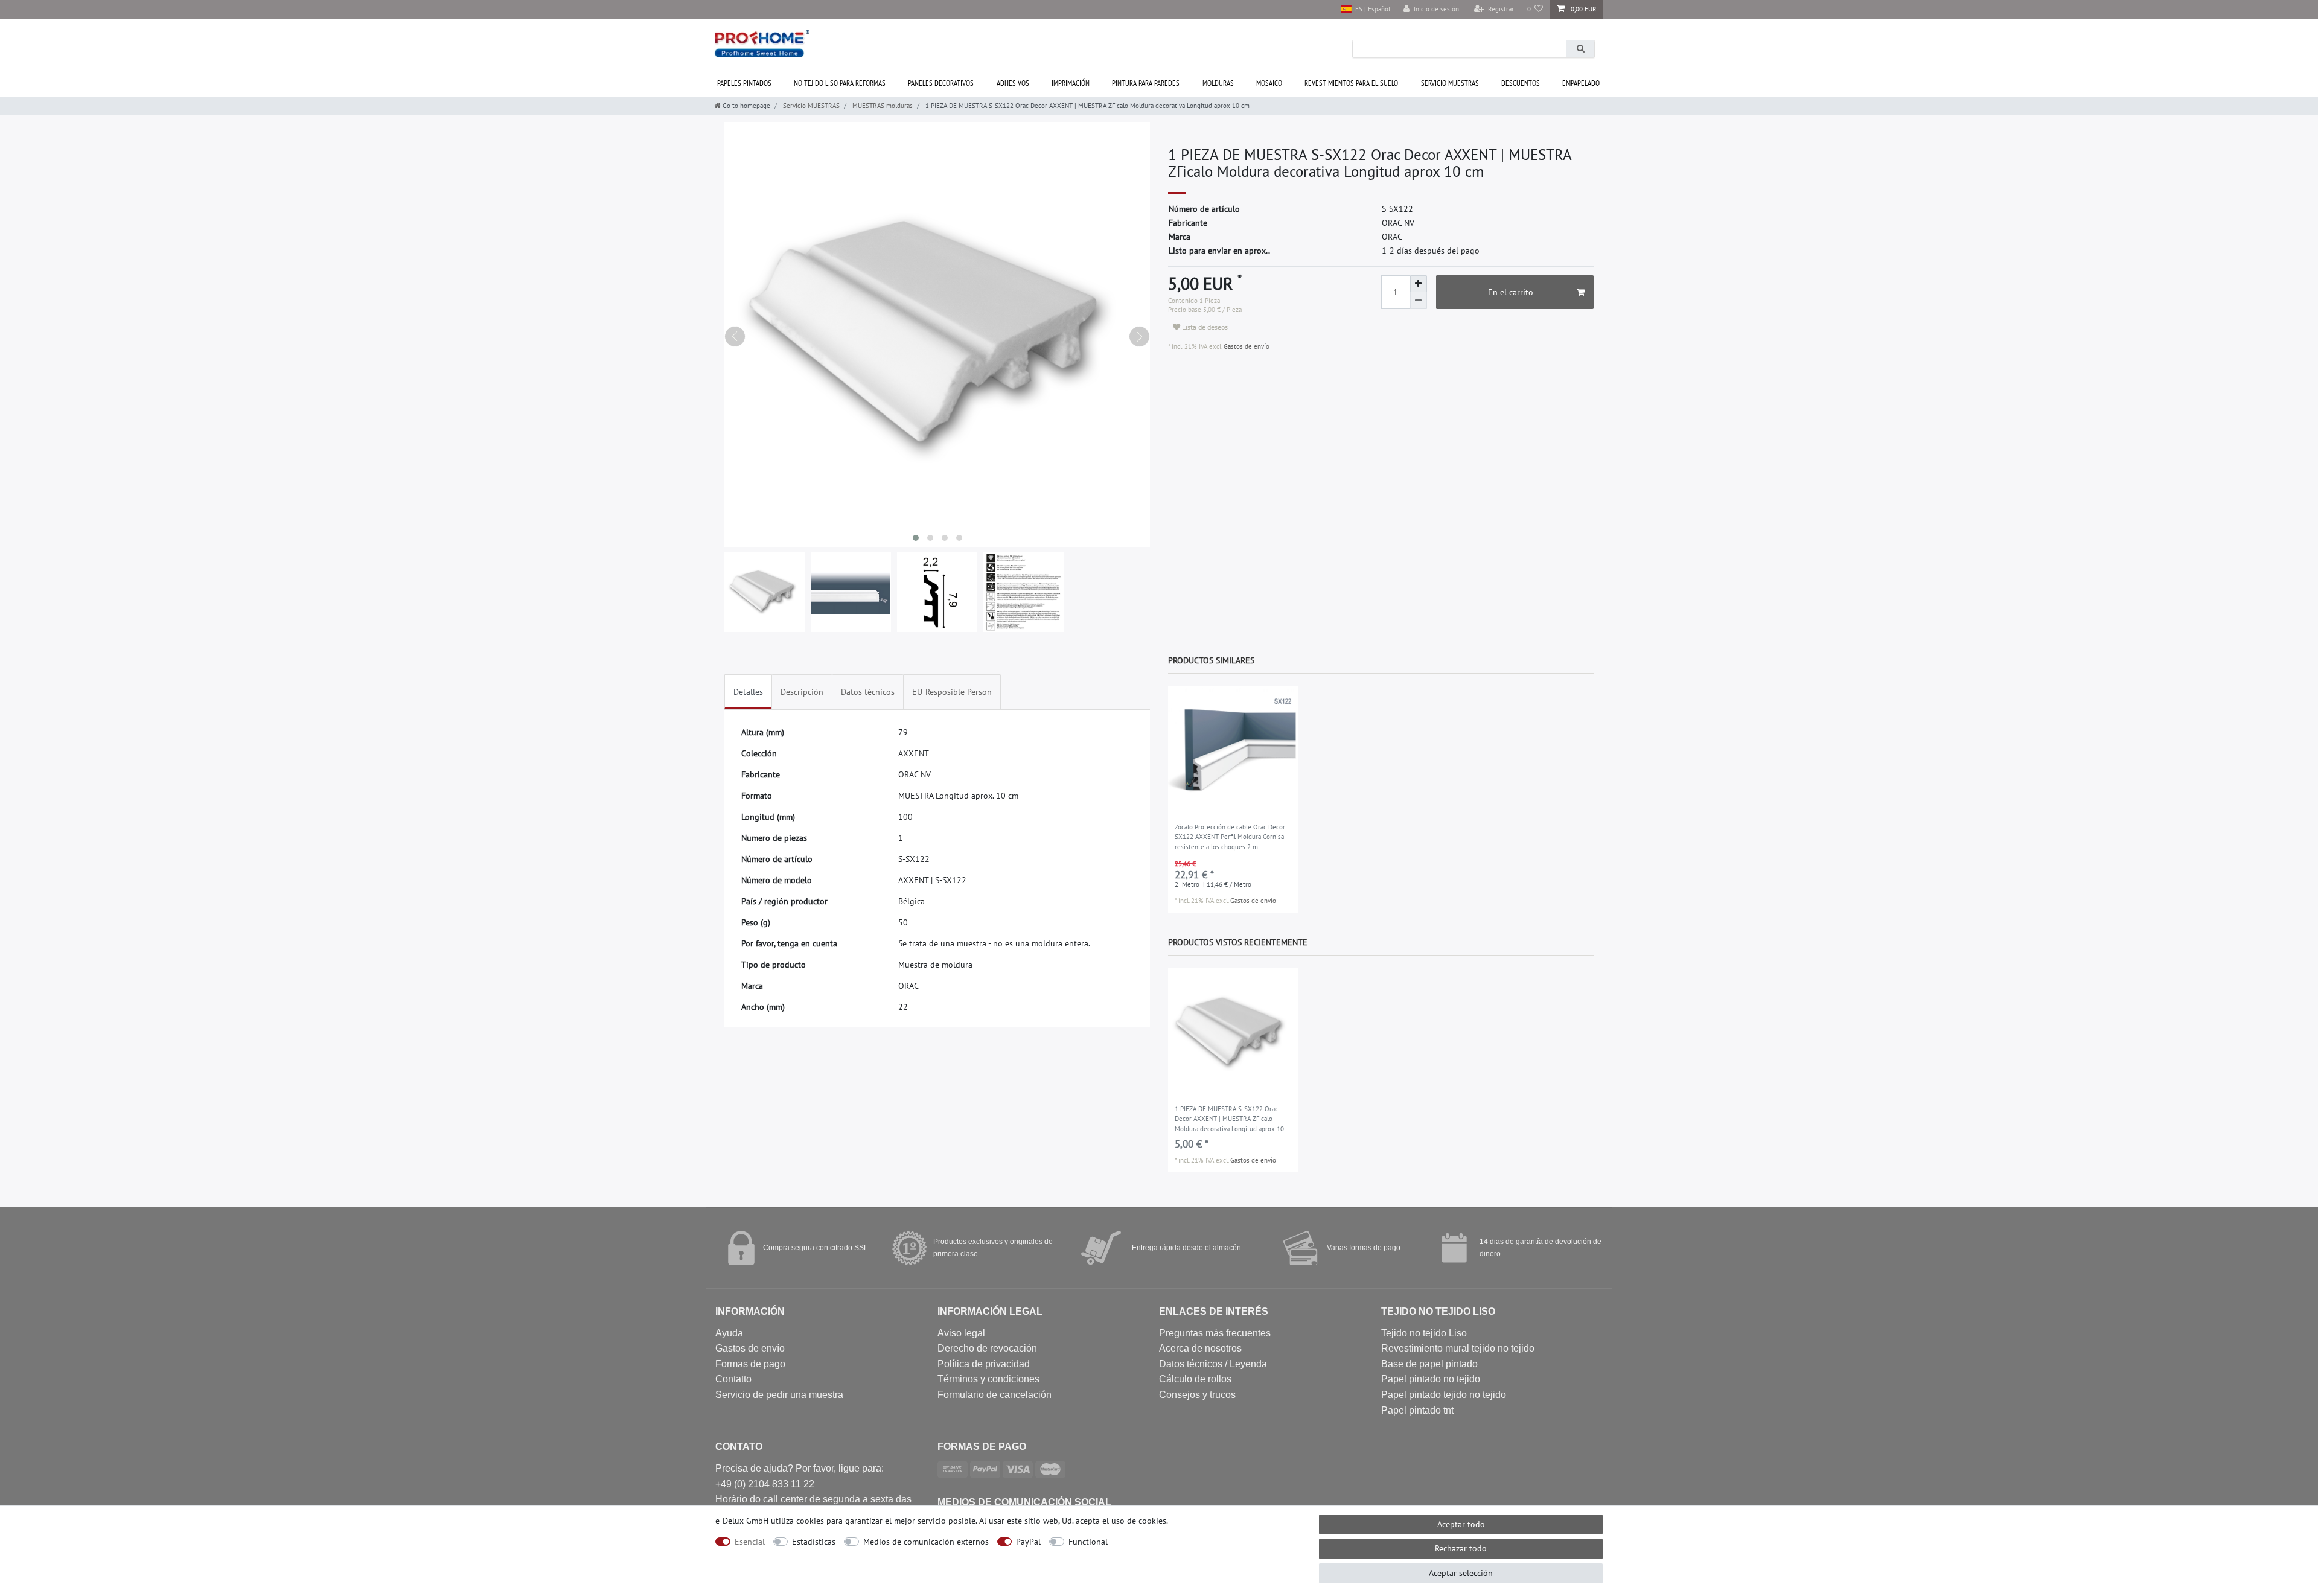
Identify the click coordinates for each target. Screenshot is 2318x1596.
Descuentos (1521, 83)
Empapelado (1581, 83)
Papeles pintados (744, 83)
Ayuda (729, 1333)
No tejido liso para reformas (840, 83)
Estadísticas (814, 1542)
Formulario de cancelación (995, 1395)
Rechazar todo (1461, 1548)
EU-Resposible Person (952, 692)
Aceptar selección (1461, 1573)
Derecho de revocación (987, 1348)
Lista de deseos (1204, 327)
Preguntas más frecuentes (1215, 1333)
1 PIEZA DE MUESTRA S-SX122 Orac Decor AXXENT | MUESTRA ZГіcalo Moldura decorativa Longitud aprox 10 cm (1229, 1120)
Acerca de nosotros (1200, 1348)
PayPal (1028, 1542)
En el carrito (1511, 292)
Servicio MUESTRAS (1450, 83)
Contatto (733, 1379)
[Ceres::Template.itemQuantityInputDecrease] (1419, 301)
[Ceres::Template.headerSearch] (1580, 49)
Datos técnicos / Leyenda (1213, 1364)
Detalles (748, 692)
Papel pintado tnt (1417, 1410)
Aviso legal (961, 1333)
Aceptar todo (1461, 1524)
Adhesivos (1013, 83)
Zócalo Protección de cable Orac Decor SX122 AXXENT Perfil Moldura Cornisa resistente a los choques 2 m (1230, 837)
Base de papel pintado (1429, 1364)
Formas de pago (750, 1364)
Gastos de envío (1246, 346)
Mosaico (1269, 83)
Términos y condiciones (988, 1379)
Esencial (750, 1542)
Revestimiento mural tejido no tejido (1458, 1348)
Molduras (1218, 83)
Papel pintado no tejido (1431, 1379)
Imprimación (1071, 83)
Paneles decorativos (941, 83)
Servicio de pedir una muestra (779, 1395)
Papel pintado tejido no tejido (1444, 1395)
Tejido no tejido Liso (1424, 1333)
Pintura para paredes (1146, 83)
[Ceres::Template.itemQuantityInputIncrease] (1419, 284)
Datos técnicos (868, 692)
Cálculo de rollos (1195, 1379)
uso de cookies (1139, 1521)
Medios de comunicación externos (926, 1542)
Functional (1088, 1542)
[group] (1233, 751)
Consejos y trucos (1197, 1395)
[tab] (748, 692)
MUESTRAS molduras (882, 106)
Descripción (802, 692)
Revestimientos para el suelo (1351, 83)
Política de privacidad (984, 1364)
